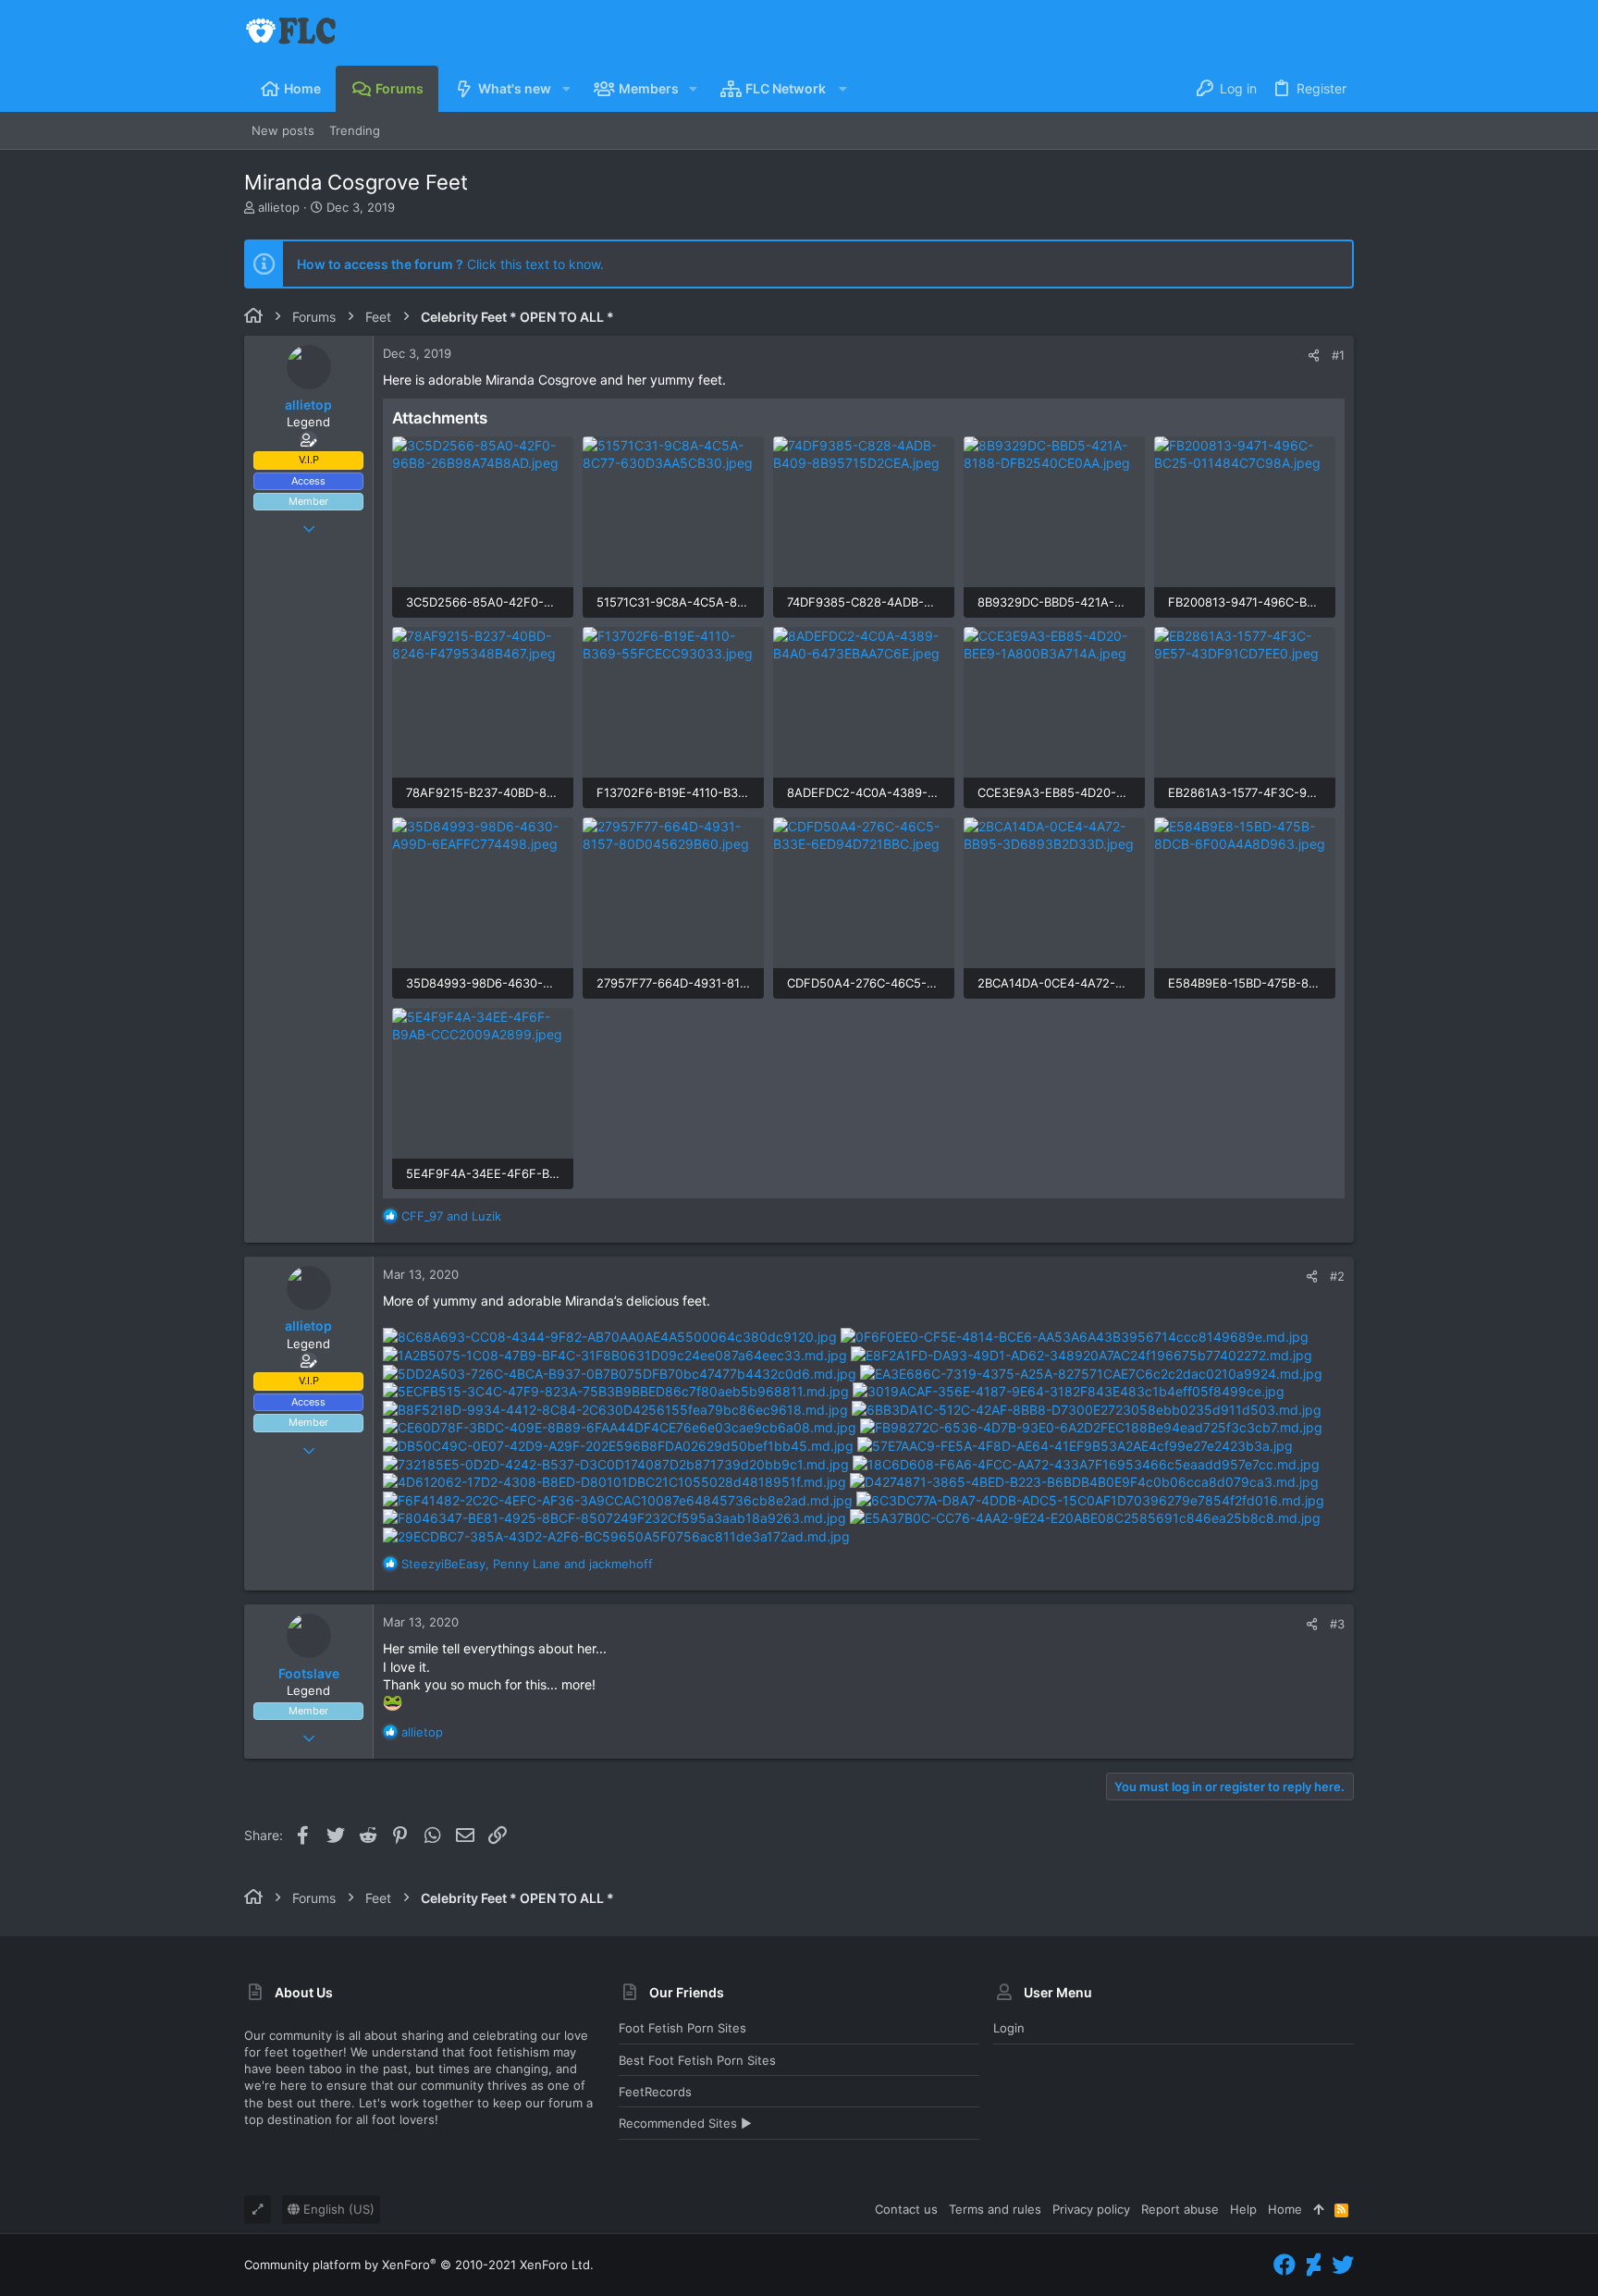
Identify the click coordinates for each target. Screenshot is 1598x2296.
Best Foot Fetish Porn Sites (697, 2060)
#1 (1338, 355)
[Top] (1318, 2209)
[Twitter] (1343, 2265)
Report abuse (1180, 2209)
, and (527, 1564)
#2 (1337, 1276)
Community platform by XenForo (419, 2265)
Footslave (309, 1673)
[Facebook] (1285, 2265)
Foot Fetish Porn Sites (682, 2028)
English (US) (337, 2209)
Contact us (906, 2209)
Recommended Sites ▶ (685, 2123)
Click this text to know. (450, 264)
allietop (279, 207)
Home (1285, 2209)
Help (1243, 2209)
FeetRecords (655, 2092)
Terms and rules (995, 2209)
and (451, 1216)
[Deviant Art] (1314, 2265)
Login (1009, 2028)
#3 (1337, 1624)
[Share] (1314, 356)
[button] (565, 89)
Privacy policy (1091, 2209)
